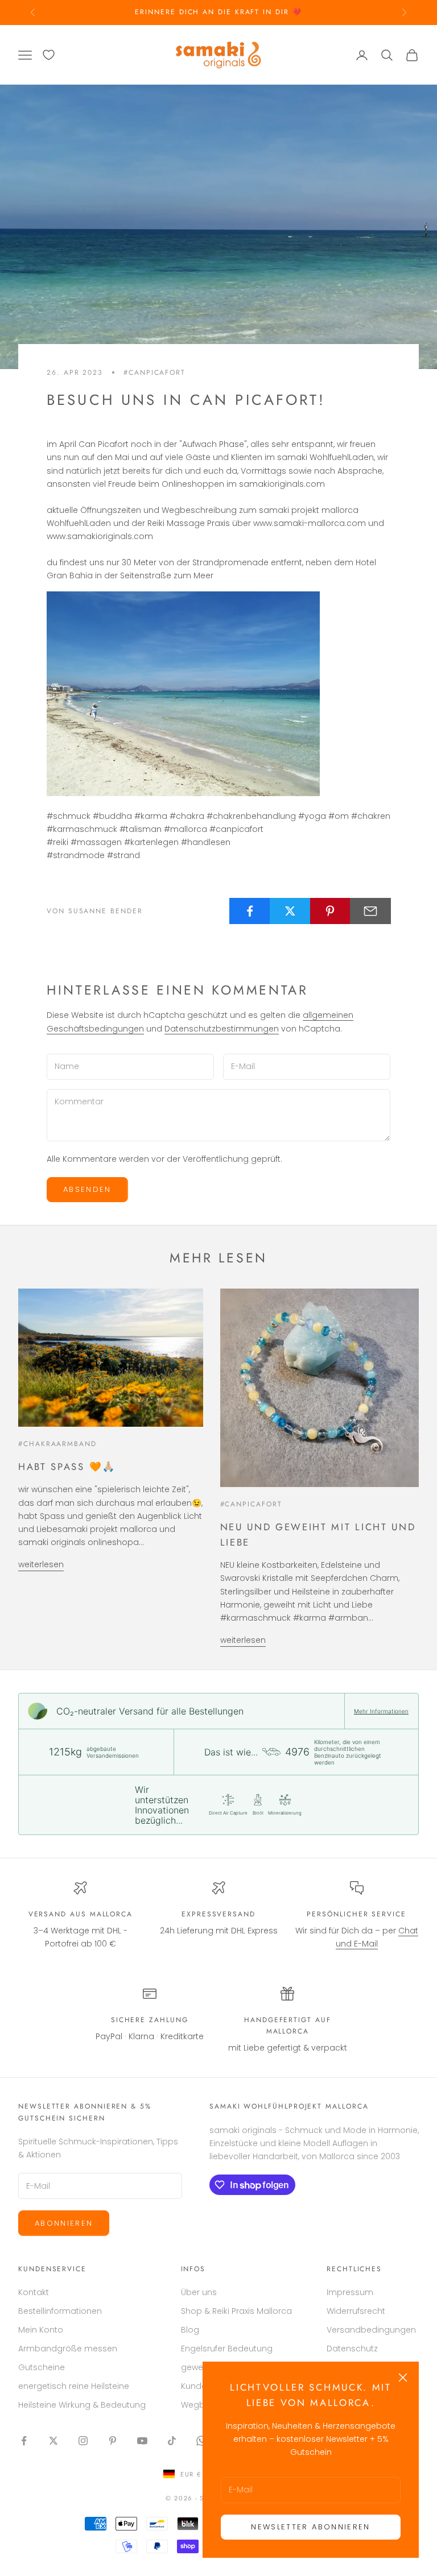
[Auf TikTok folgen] (172, 2441)
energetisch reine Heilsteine (74, 2386)
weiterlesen (41, 1564)
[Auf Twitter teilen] (290, 911)
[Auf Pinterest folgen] (113, 2441)
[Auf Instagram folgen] (83, 2441)
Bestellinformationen (60, 2311)
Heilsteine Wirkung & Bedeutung (82, 2405)
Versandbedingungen (371, 2330)
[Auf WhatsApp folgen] (201, 2441)
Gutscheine (42, 2367)
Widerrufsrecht (356, 2311)
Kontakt (34, 2292)
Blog (190, 2330)
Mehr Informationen (381, 1711)
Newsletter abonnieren (310, 2527)
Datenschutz (352, 2349)
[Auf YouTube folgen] (142, 2441)
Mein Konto (41, 2330)
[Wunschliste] (49, 55)
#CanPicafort (154, 372)
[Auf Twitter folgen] (53, 2441)
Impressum (350, 2292)
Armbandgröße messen (68, 2349)
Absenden (87, 1189)
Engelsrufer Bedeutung (227, 2349)
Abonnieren (64, 2223)
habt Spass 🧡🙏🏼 (67, 1467)
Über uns (199, 2292)
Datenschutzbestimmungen (222, 1029)
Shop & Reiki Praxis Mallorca (236, 2311)
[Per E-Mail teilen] (370, 911)
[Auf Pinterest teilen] (331, 911)
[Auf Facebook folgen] (24, 2441)
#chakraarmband (57, 1444)
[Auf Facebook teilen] (250, 911)
